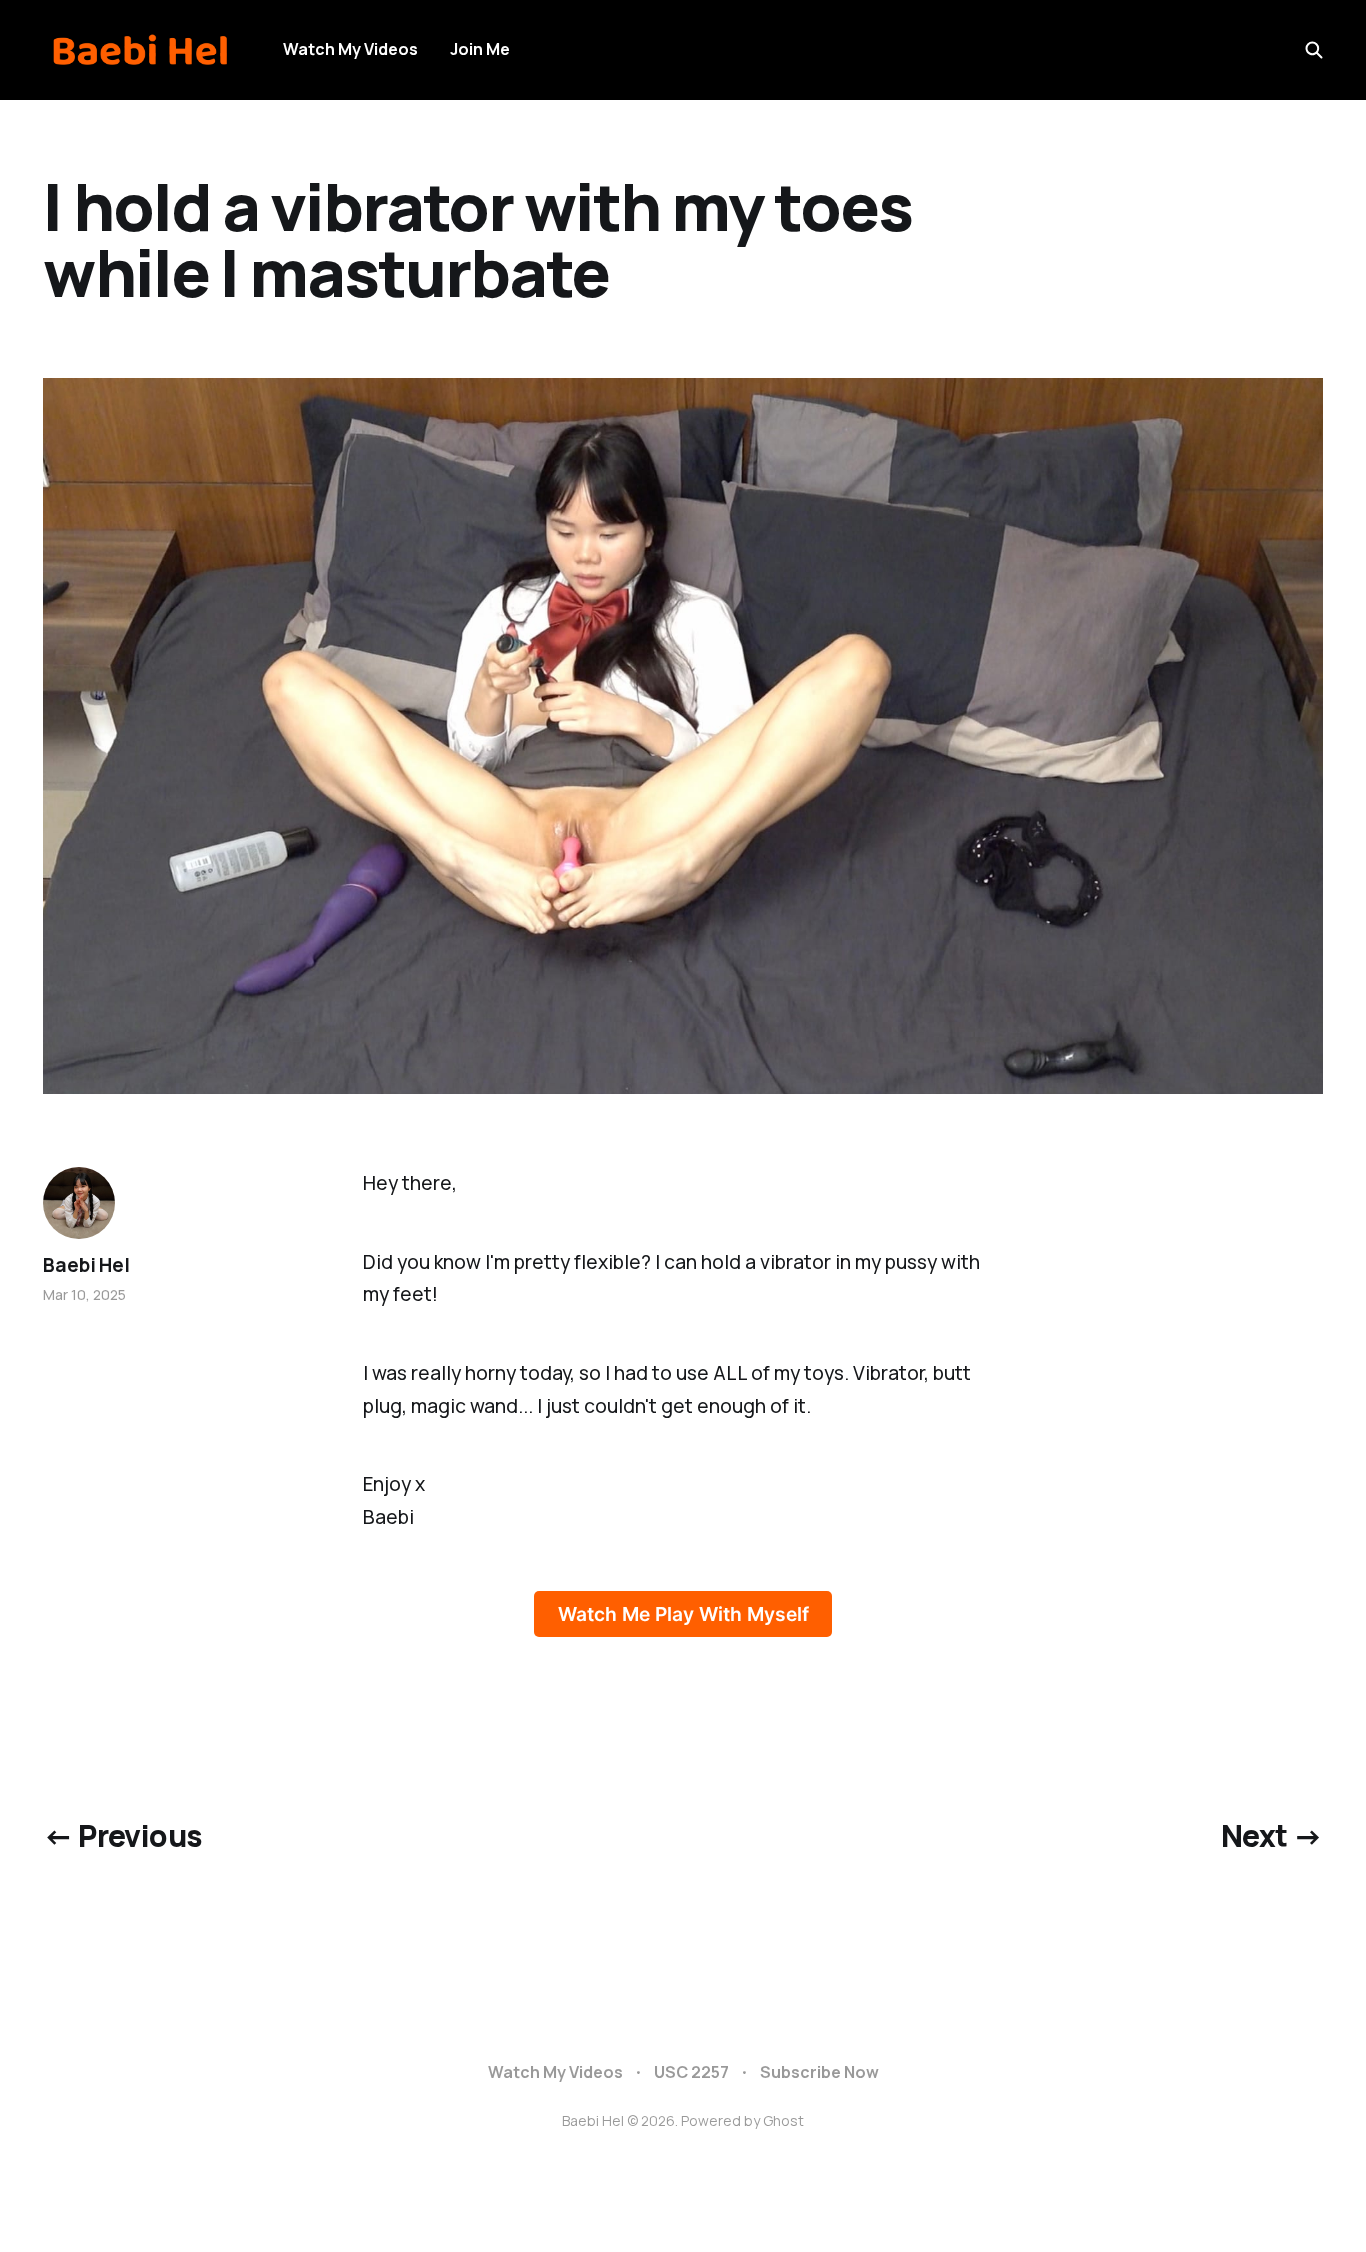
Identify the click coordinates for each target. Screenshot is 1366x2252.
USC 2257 (691, 2072)
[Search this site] (1314, 50)
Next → (1271, 1835)
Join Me (480, 49)
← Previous (122, 1835)
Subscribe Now (819, 2072)
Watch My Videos (350, 49)
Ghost (783, 2120)
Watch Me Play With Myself (683, 1614)
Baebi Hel (86, 1265)
